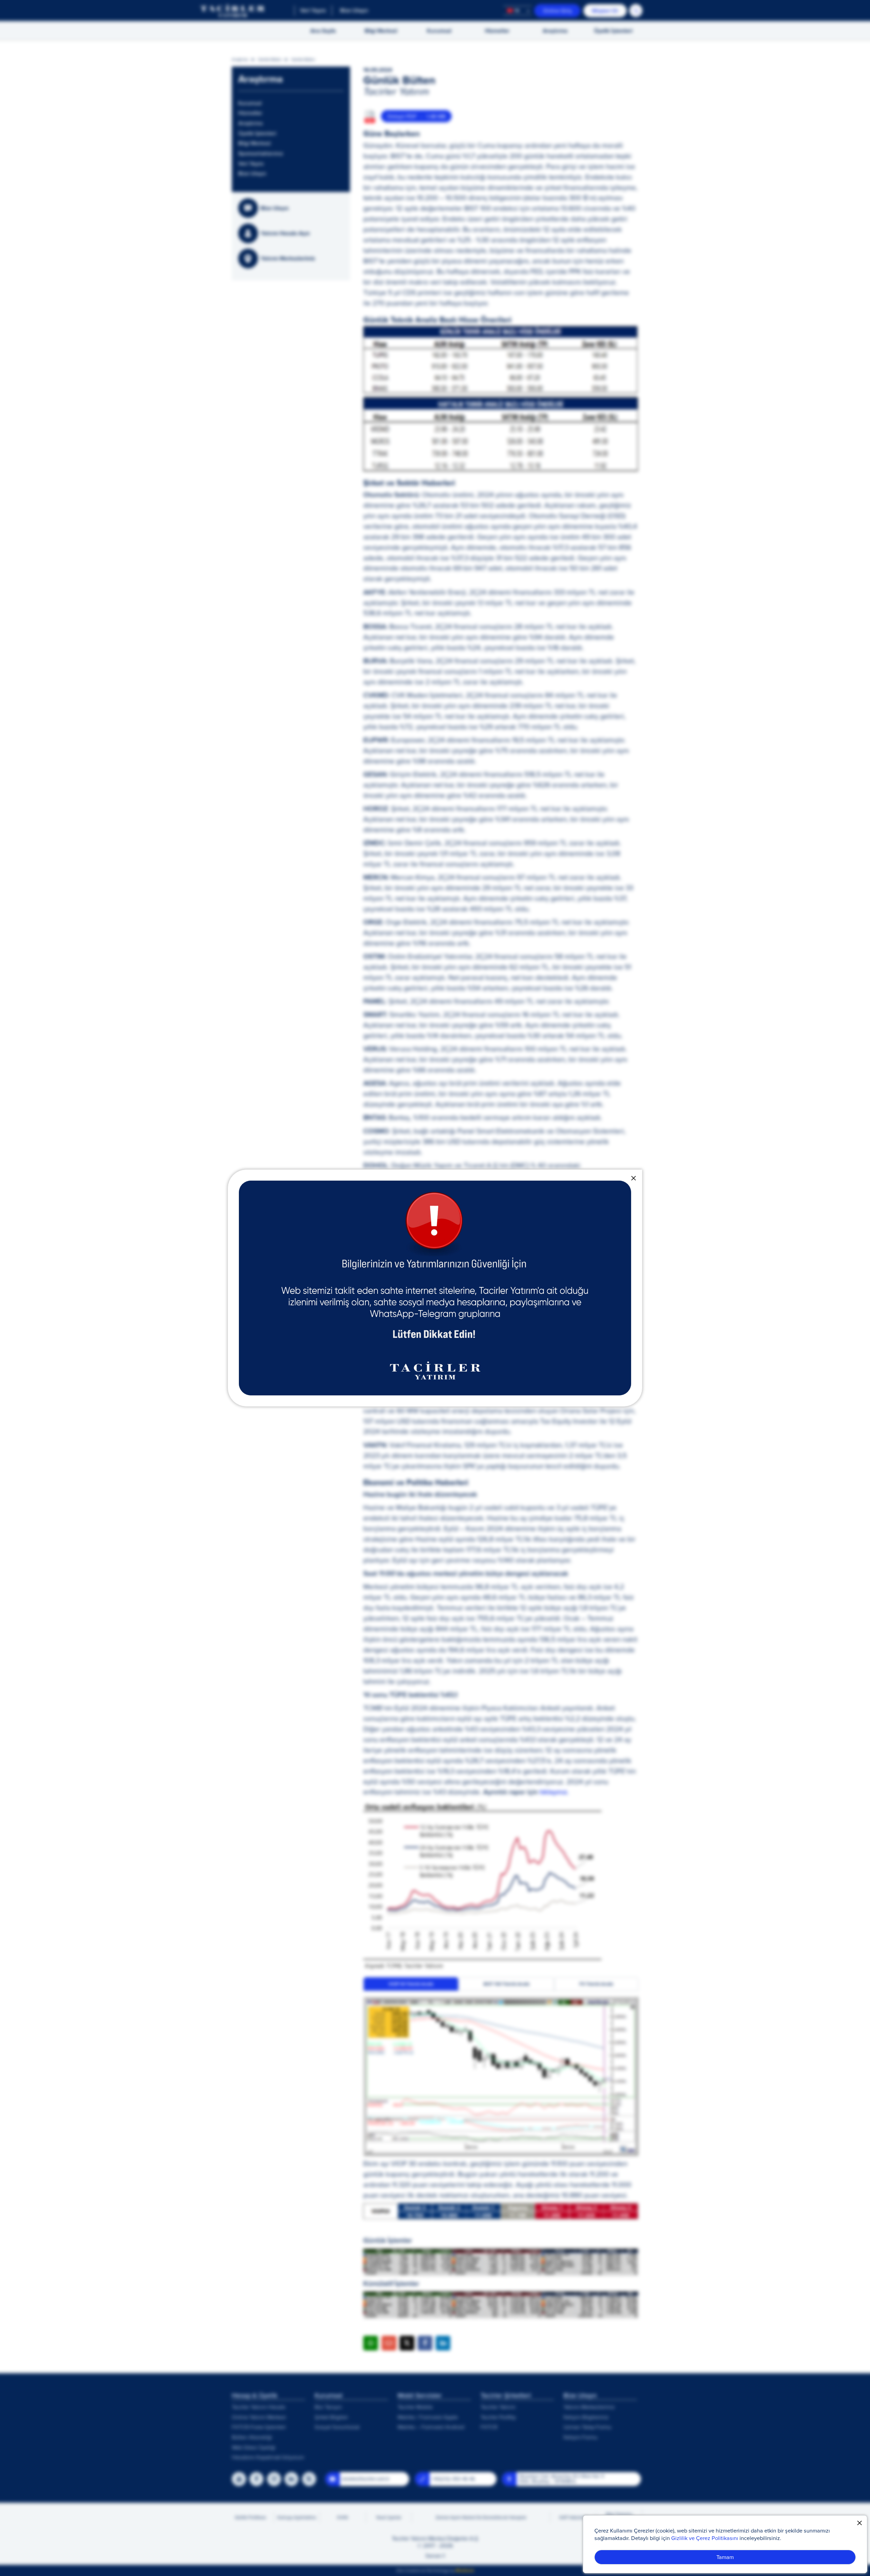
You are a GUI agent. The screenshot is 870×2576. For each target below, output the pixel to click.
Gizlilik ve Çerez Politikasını (705, 2538)
